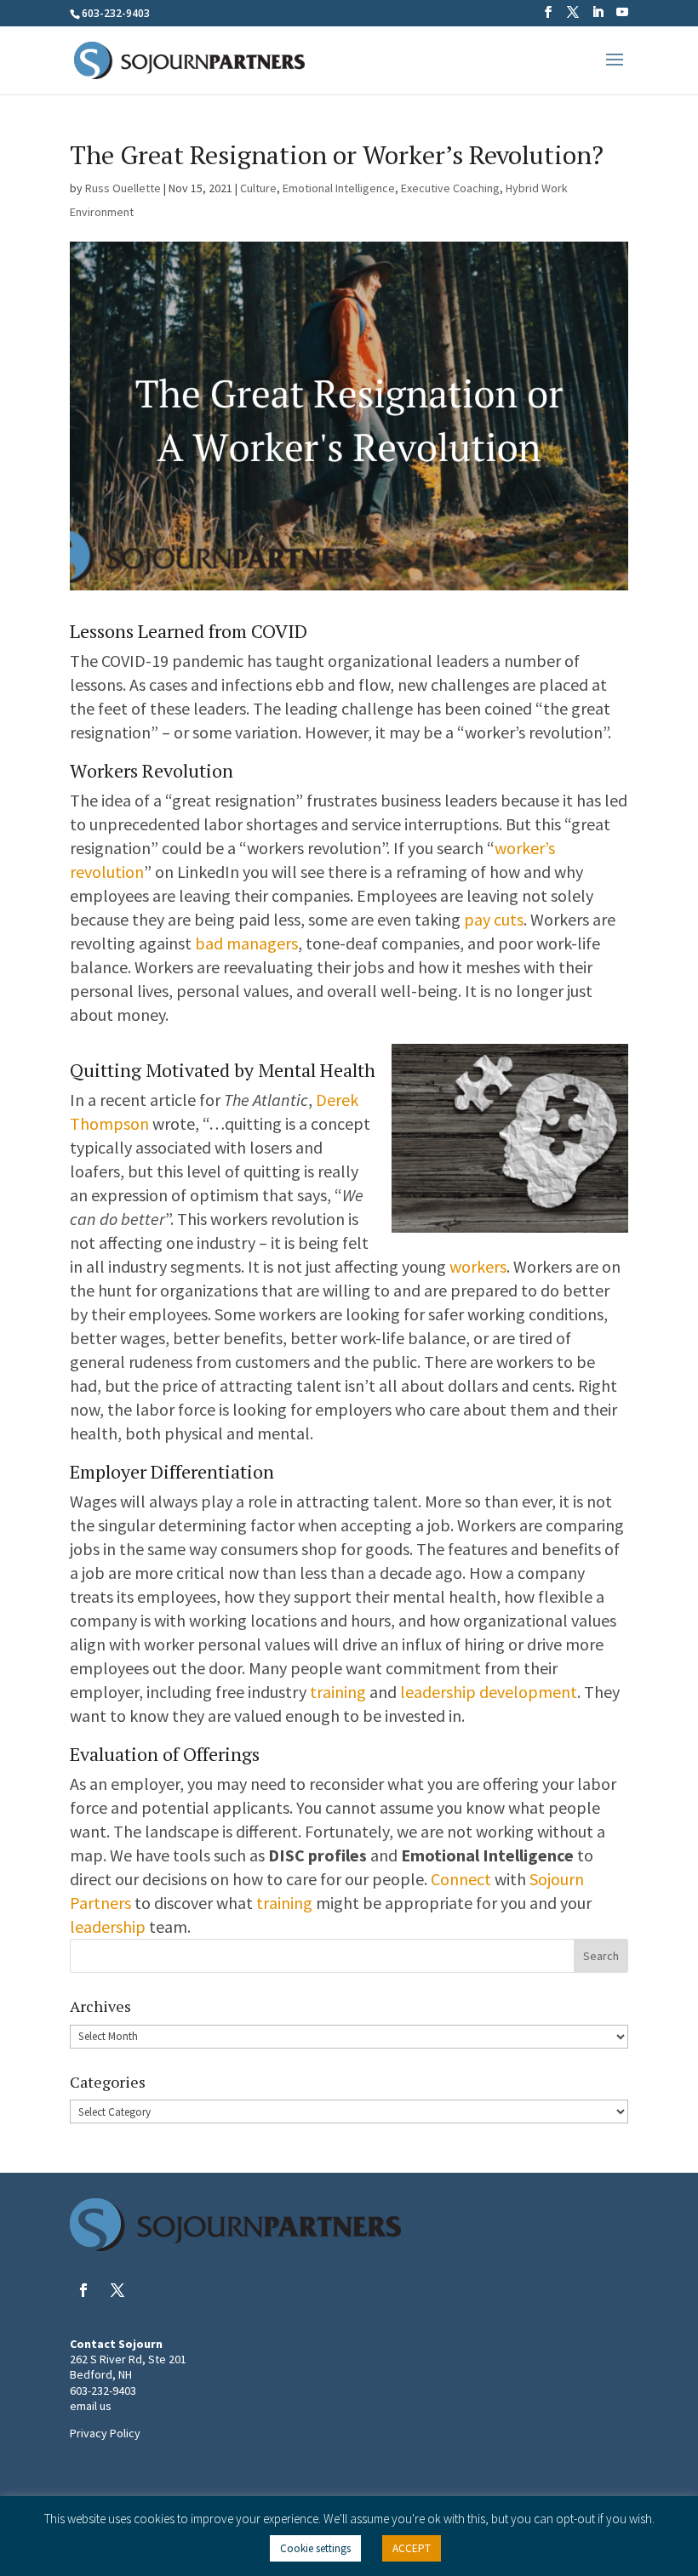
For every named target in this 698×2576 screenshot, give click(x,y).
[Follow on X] (117, 2290)
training (338, 1692)
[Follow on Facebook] (83, 2290)
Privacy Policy (105, 2433)
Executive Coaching (450, 188)
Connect (461, 1879)
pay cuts (494, 919)
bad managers (246, 943)
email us (91, 2406)
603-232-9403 (103, 2391)
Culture (258, 188)
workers (478, 1266)
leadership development (489, 1692)
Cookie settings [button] (315, 2548)
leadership (108, 1926)
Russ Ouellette (123, 188)
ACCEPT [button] (412, 2548)
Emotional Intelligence (339, 188)
